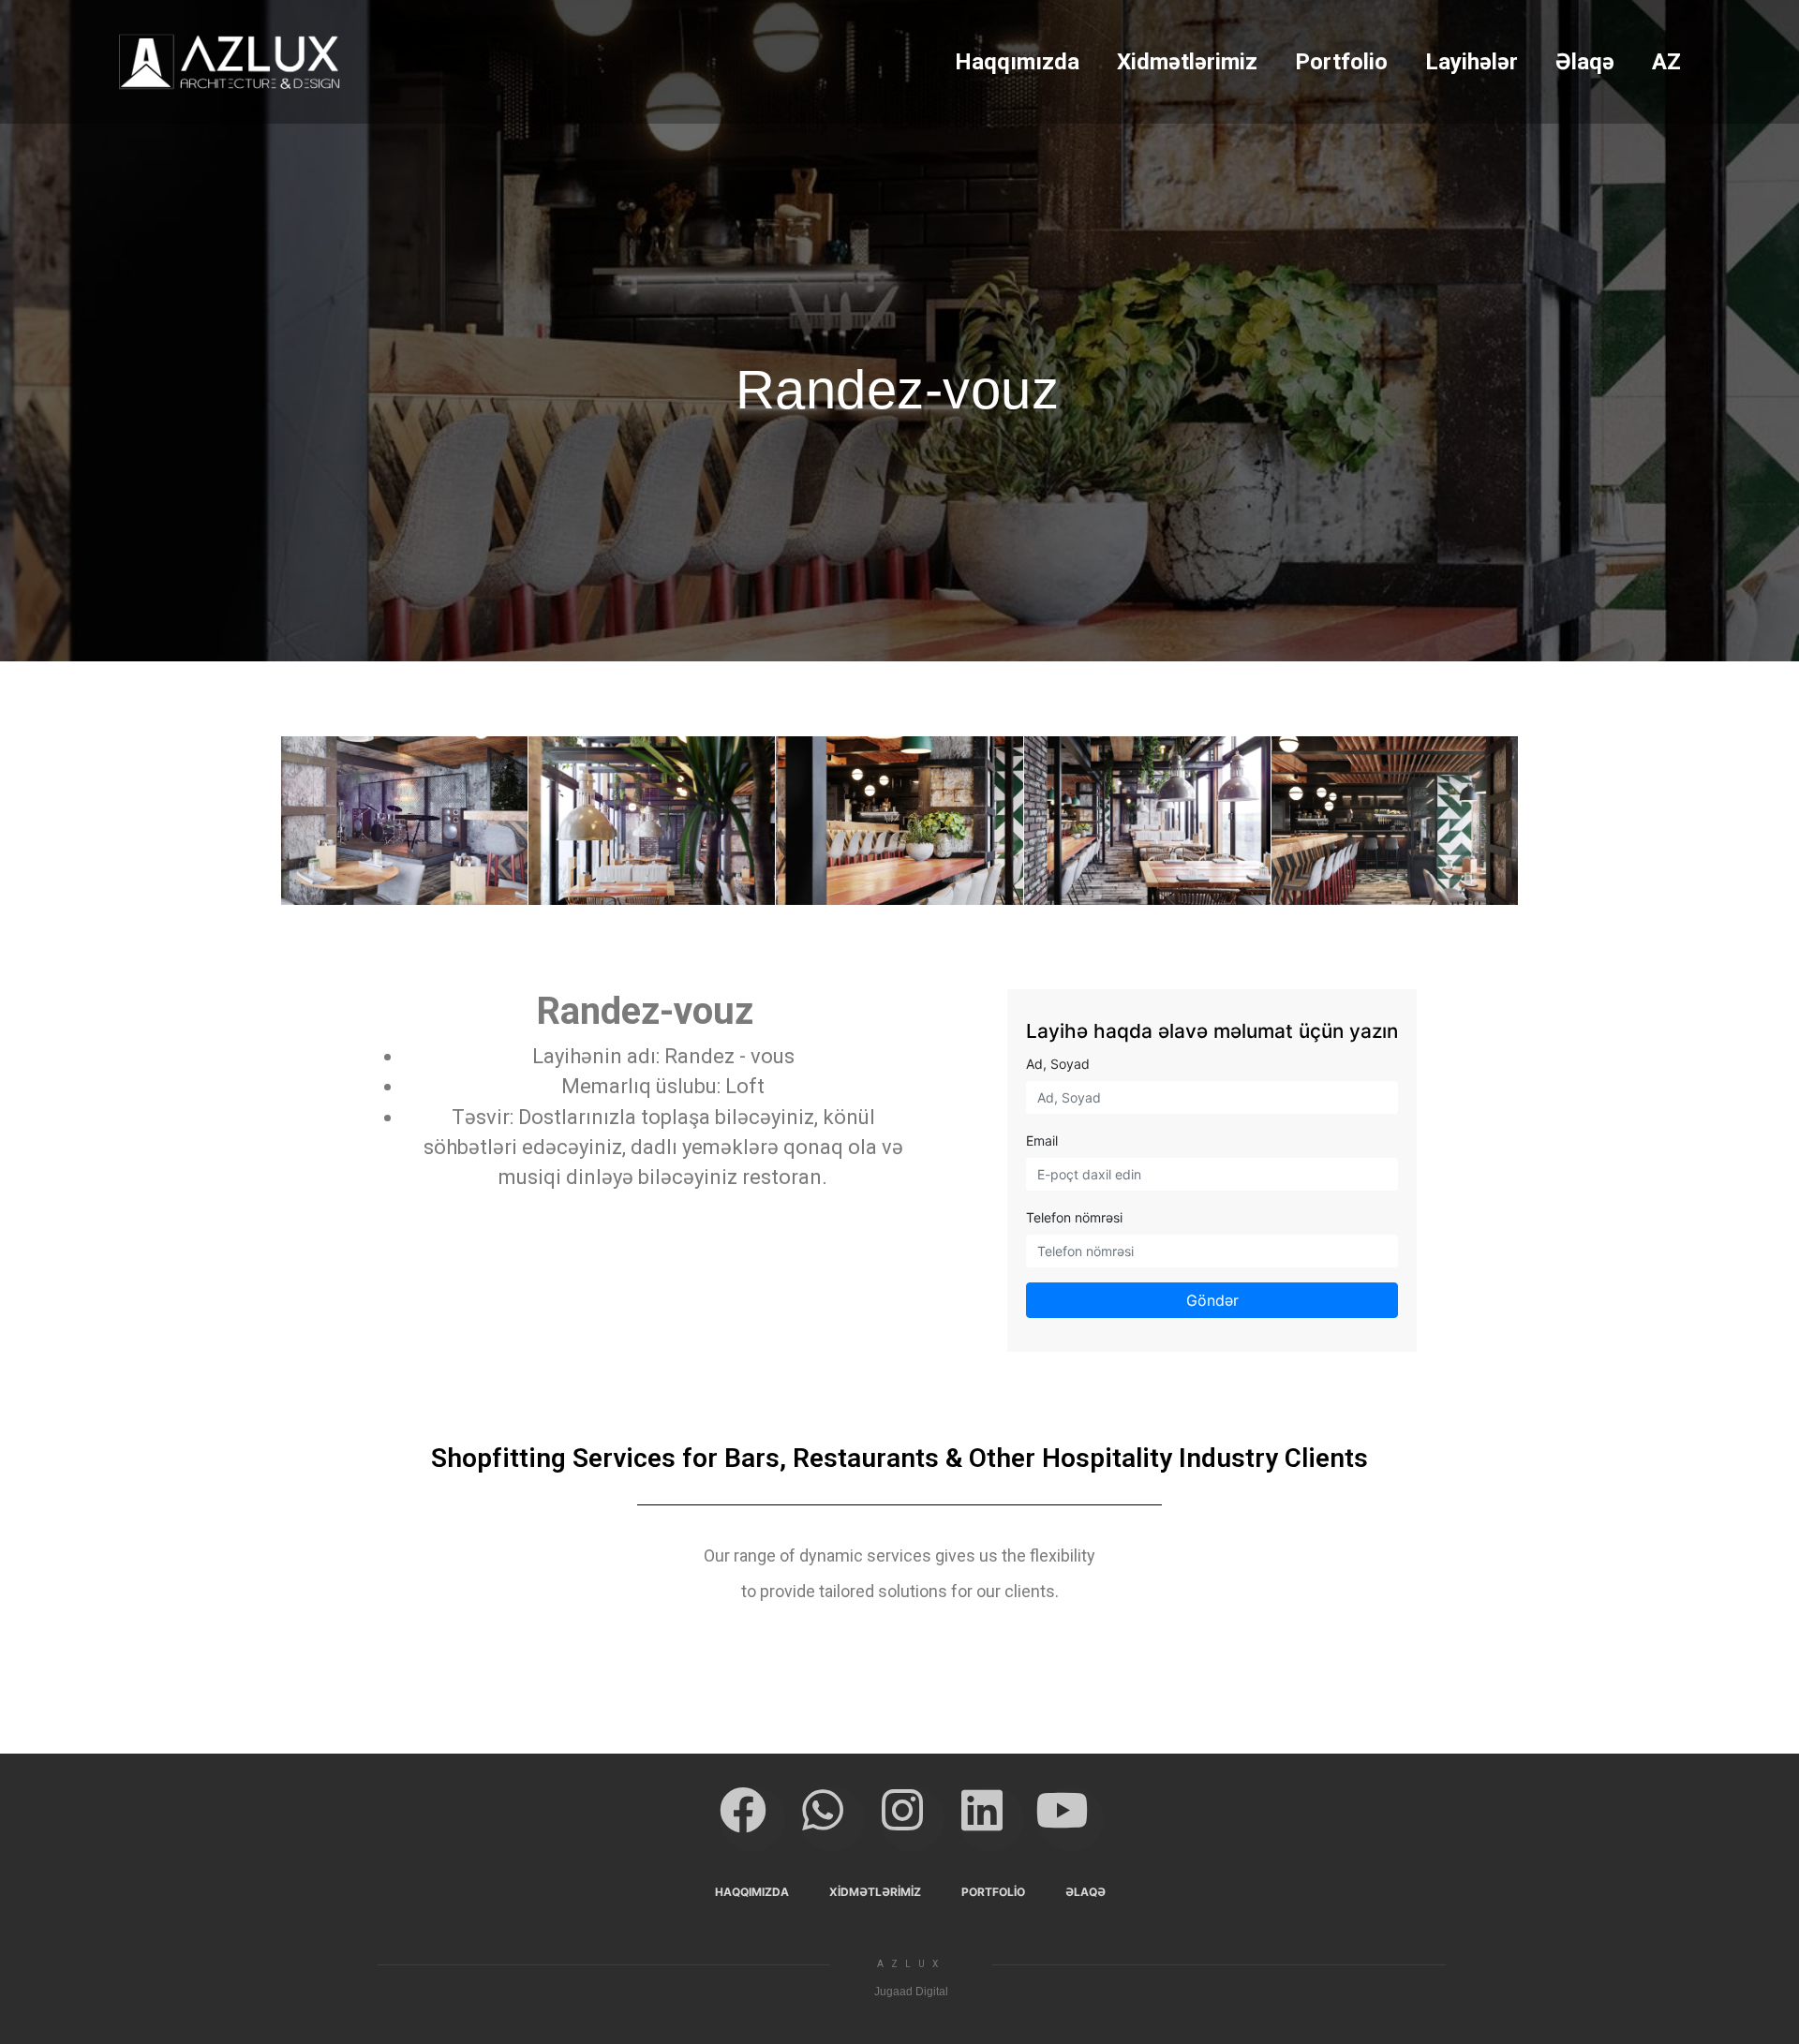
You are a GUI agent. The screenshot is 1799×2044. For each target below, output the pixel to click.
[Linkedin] (991, 1819)
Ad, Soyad (1058, 1064)
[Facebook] (752, 1819)
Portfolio (1341, 62)
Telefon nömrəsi (1074, 1217)
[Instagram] (912, 1819)
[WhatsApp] (832, 1819)
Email (1042, 1140)
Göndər (1212, 1300)
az (1666, 62)
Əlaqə (1585, 62)
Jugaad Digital (911, 1992)
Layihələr (1472, 62)
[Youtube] (1071, 1819)
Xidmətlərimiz (1187, 62)
